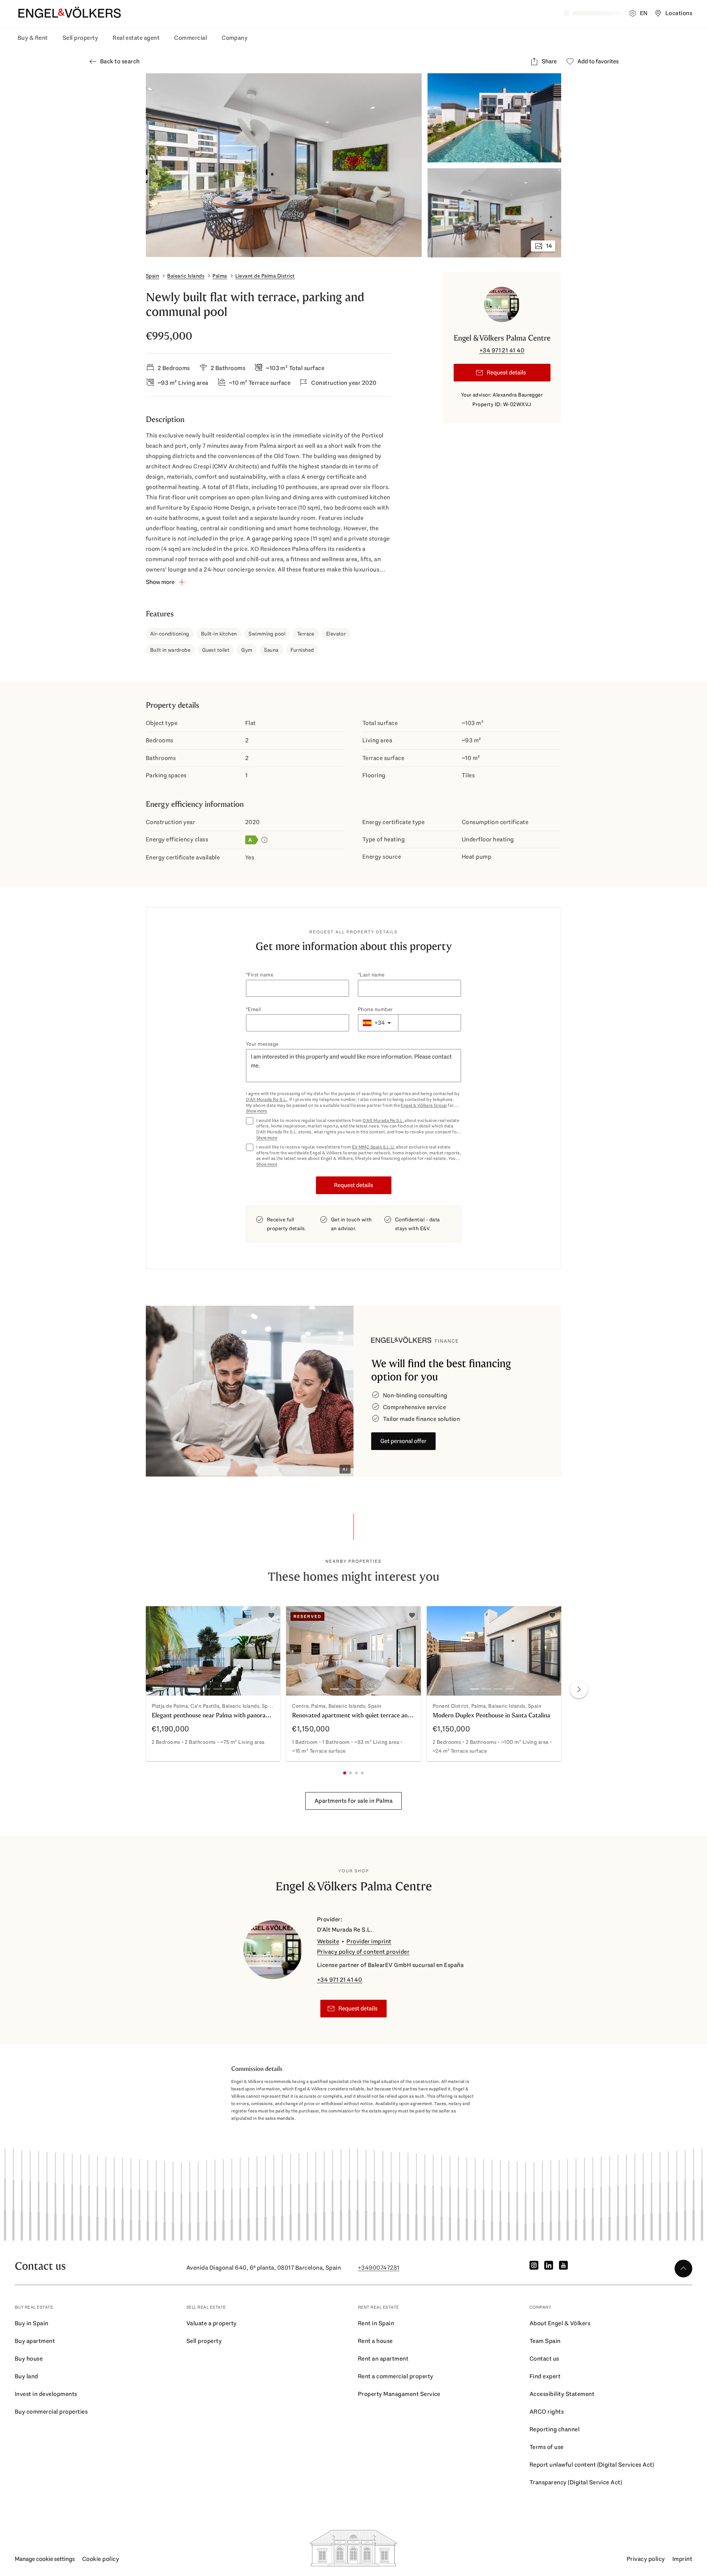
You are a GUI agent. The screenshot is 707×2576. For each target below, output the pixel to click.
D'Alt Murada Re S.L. (267, 1099)
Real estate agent (136, 38)
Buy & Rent (33, 38)
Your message (262, 1044)
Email (254, 1009)
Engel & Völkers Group (424, 1105)
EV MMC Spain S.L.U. (374, 1147)
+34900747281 (379, 2268)
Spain (152, 276)
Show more (256, 1111)
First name (261, 975)
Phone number (375, 1009)
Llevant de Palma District (265, 276)
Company (235, 38)
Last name (372, 975)
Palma (220, 276)
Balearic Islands (186, 276)
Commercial (191, 38)
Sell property (80, 38)
